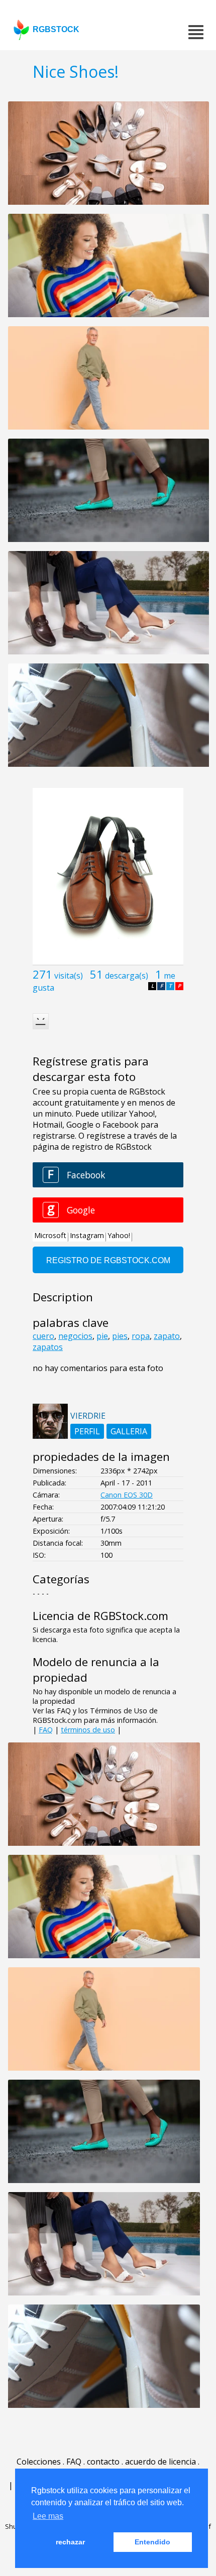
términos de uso (88, 1730)
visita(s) (69, 976)
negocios (75, 1336)
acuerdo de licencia (160, 2462)
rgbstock (56, 29)
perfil (87, 1431)
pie (102, 1336)
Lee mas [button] (48, 2516)
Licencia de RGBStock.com (100, 1616)
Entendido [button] (152, 2542)
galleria (129, 1431)
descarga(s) (127, 976)
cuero (43, 1336)
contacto (103, 2462)
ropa (141, 1336)
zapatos (48, 1347)
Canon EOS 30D (127, 1495)
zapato (167, 1336)
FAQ (46, 1730)
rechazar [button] (70, 2542)
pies (120, 1336)
